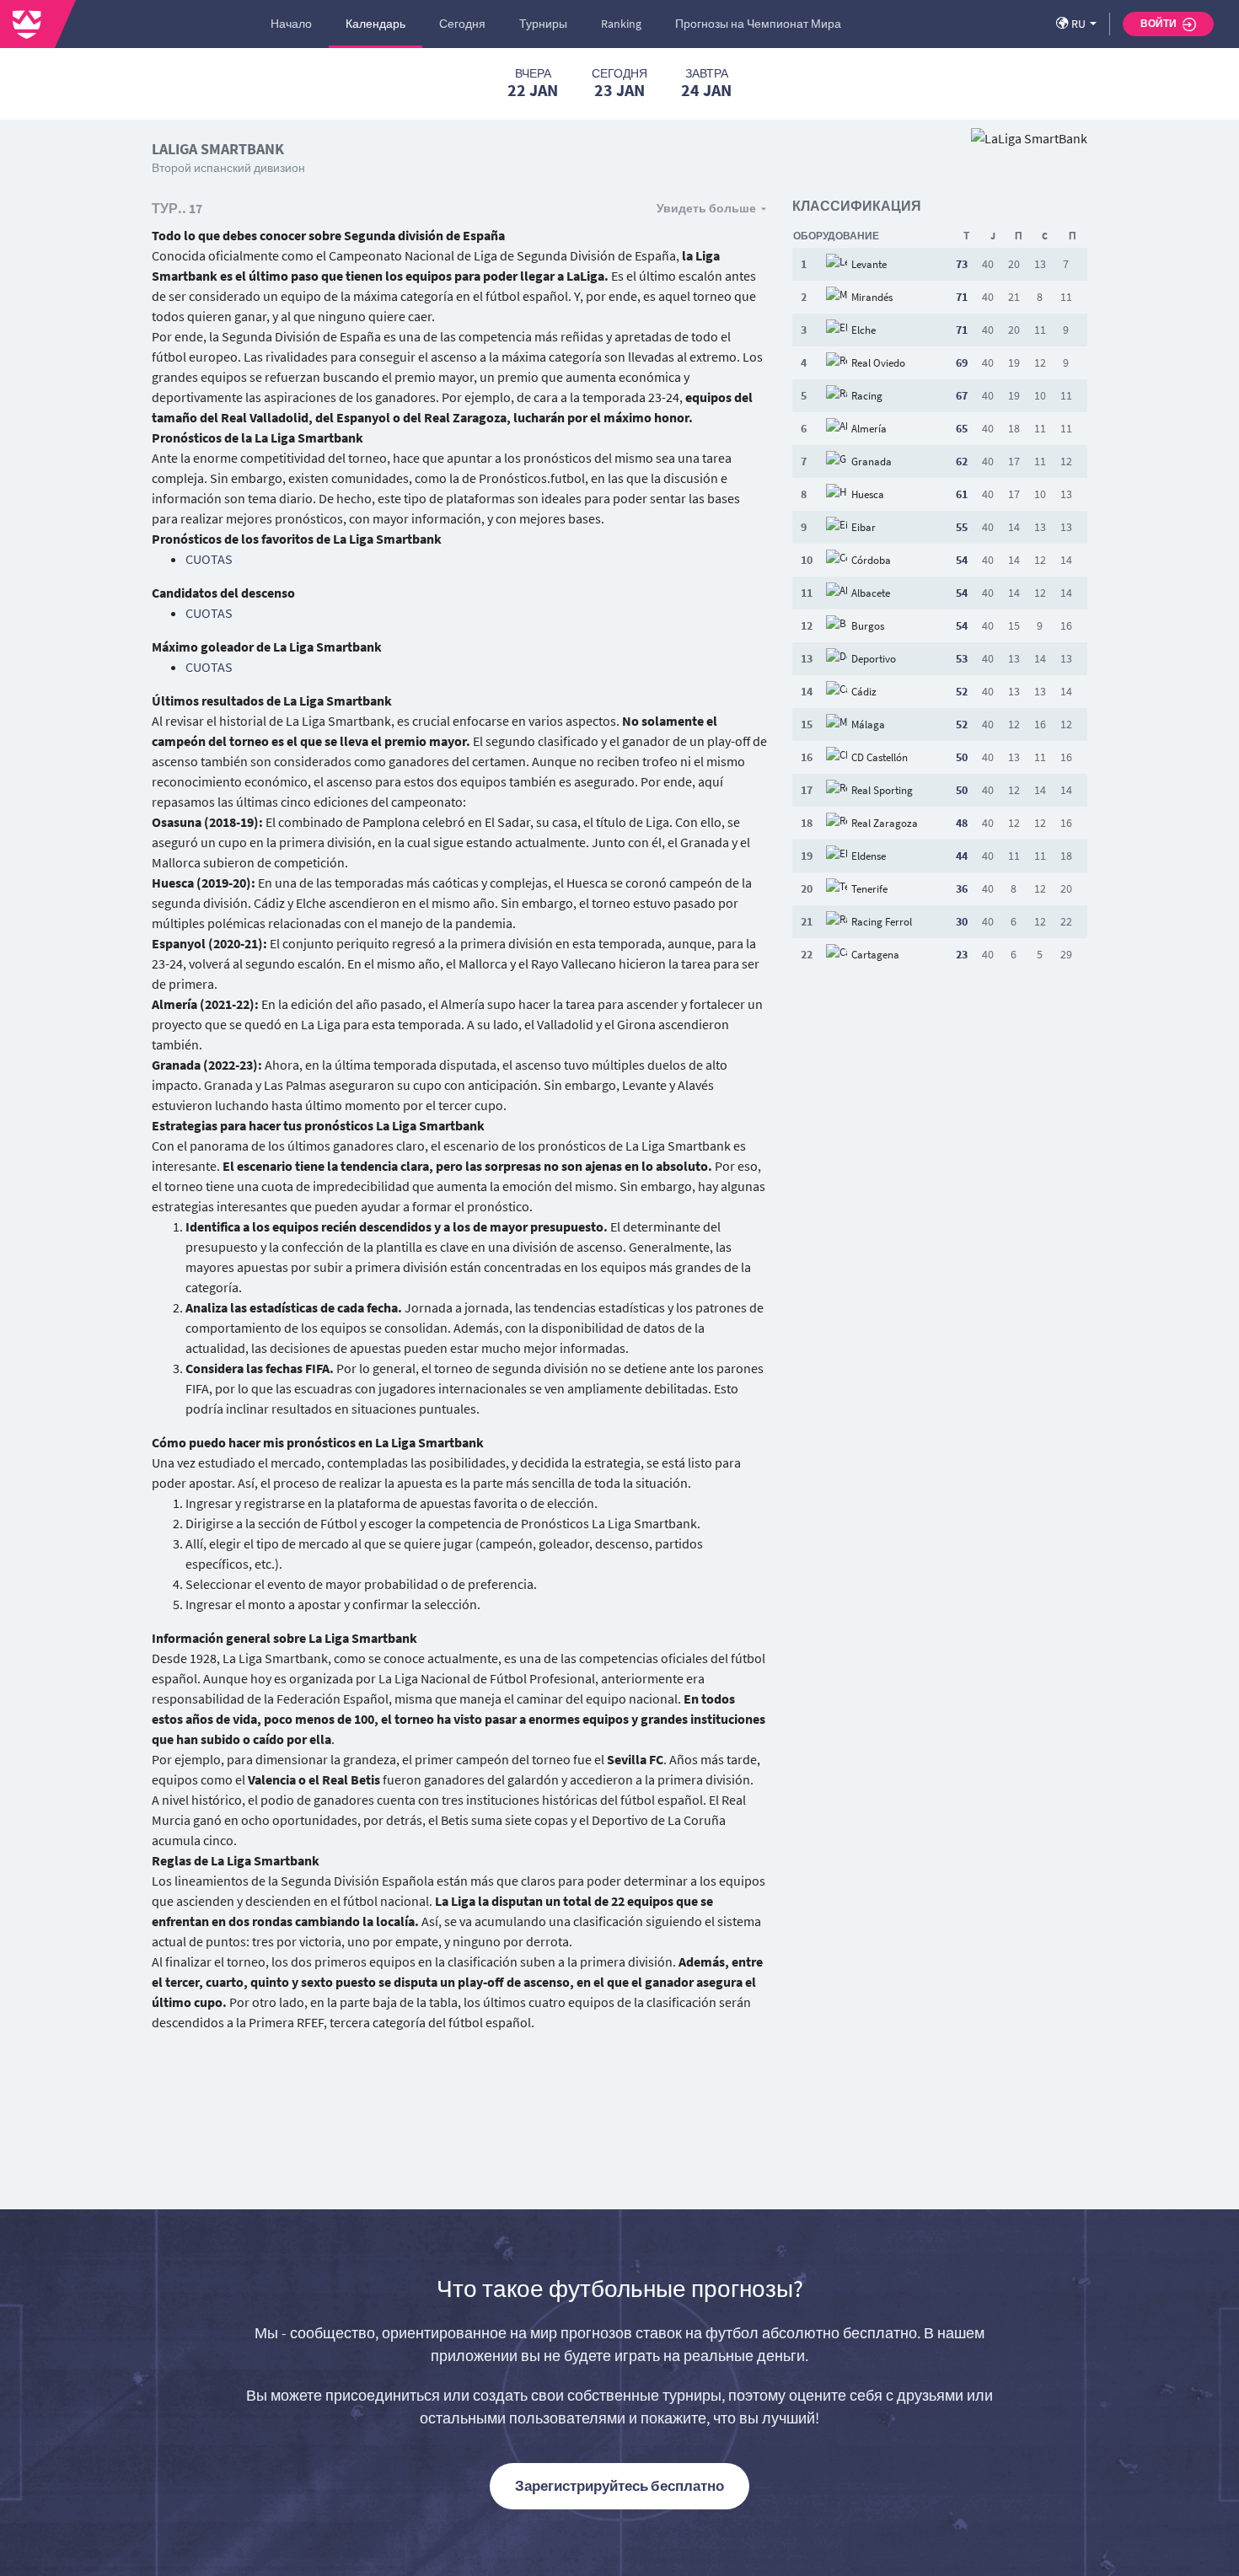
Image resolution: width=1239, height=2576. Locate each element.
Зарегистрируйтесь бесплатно (619, 2486)
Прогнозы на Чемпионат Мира (758, 24)
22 (533, 83)
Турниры (543, 24)
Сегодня (462, 24)
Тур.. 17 (177, 208)
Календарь (375, 24)
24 (706, 83)
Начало (291, 24)
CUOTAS (209, 559)
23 (619, 83)
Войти (1159, 23)
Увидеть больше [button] (706, 208)
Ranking (621, 24)
